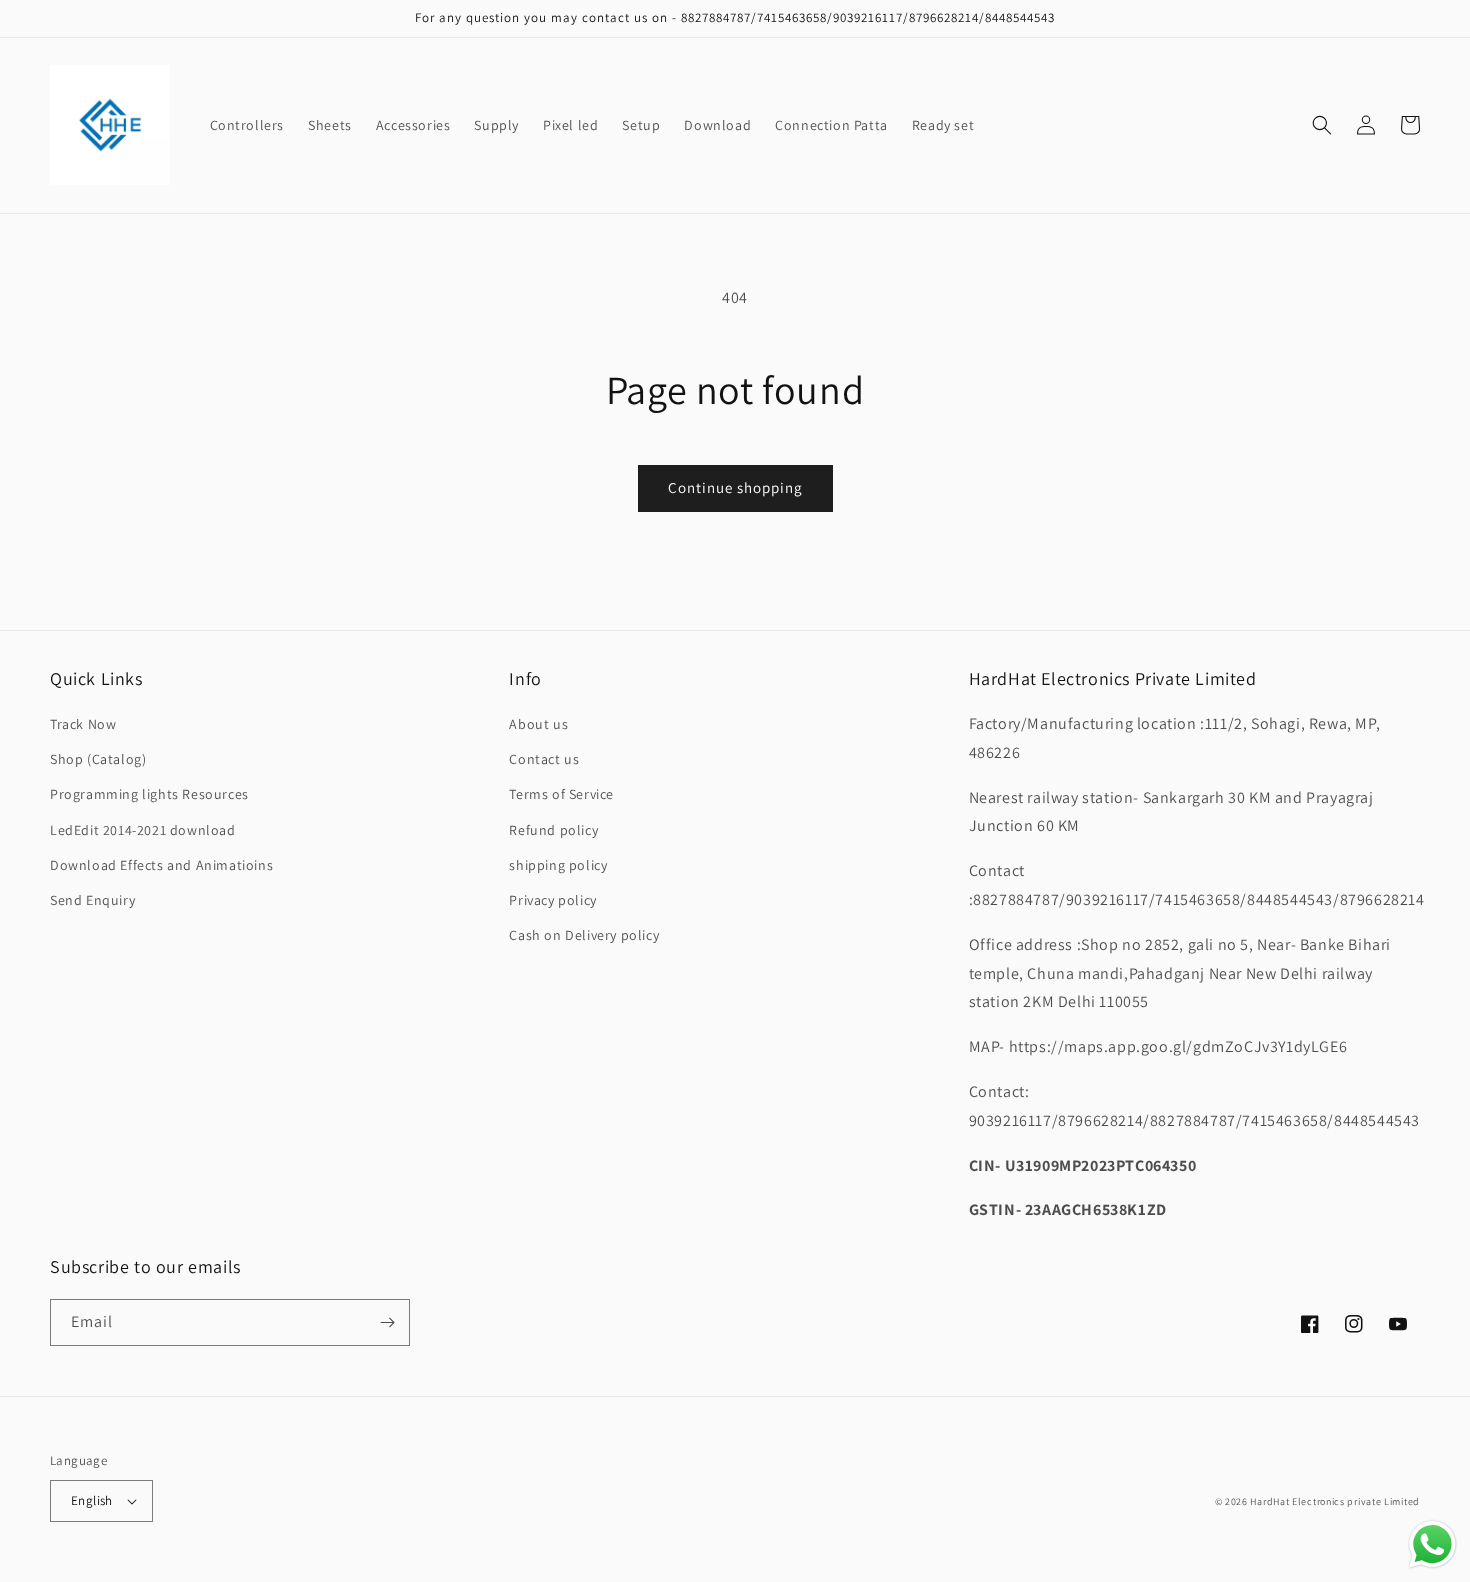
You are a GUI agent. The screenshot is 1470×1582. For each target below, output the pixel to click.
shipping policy (558, 865)
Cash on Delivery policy (584, 935)
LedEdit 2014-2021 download (143, 830)
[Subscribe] (387, 1322)
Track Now (83, 724)
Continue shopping (735, 487)
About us (538, 724)
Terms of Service (561, 794)
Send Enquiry (92, 900)
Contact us (544, 759)
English (92, 1500)
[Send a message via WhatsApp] (1432, 1544)
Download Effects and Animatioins (161, 865)
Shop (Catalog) (98, 759)
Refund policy (553, 830)
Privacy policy (552, 900)
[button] (1322, 125)
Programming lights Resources (149, 794)
